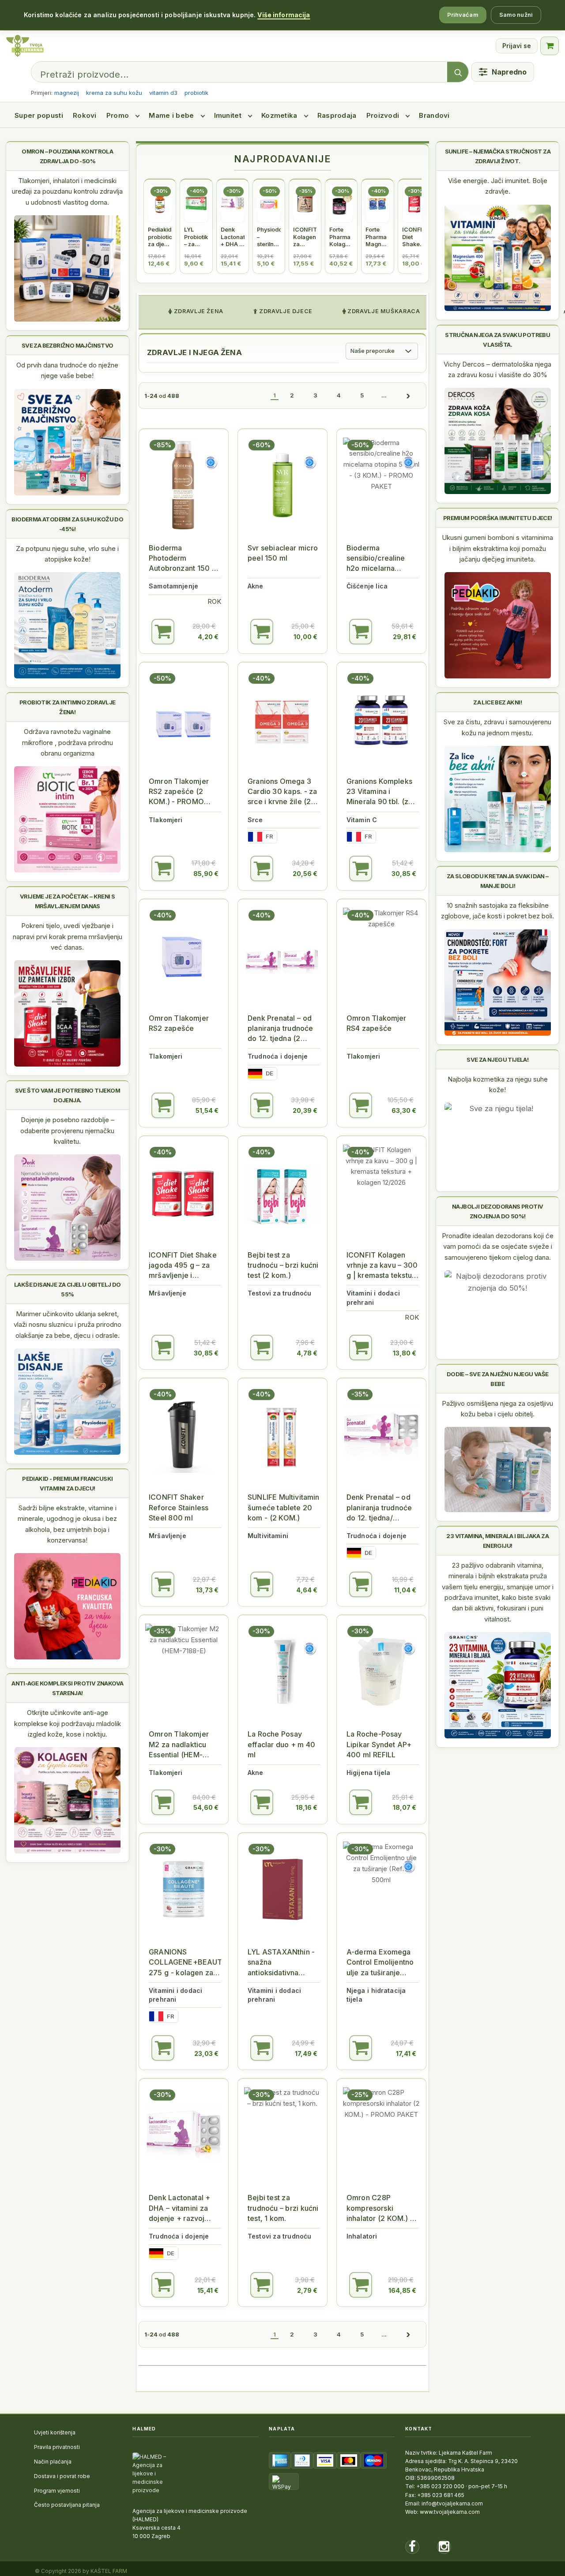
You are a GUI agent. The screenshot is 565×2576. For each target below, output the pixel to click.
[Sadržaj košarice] (163, 632)
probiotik (196, 93)
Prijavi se (517, 46)
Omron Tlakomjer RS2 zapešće (179, 1023)
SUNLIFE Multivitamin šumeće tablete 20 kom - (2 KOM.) (284, 1507)
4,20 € (208, 637)
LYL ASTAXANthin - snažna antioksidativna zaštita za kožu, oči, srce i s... (282, 1963)
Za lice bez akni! (497, 702)
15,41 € (208, 2290)
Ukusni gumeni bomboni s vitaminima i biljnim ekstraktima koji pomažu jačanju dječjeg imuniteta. (497, 548)
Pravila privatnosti (57, 2447)
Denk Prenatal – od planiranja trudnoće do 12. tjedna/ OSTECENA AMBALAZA (379, 1508)
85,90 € (206, 874)
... (384, 395)
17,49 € (306, 2054)
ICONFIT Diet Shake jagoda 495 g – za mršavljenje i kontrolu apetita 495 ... (183, 1266)
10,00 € (305, 637)
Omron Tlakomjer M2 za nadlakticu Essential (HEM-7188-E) (179, 1745)
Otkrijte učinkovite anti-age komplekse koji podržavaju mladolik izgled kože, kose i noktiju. (68, 1723)
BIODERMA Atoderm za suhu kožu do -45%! (67, 524)
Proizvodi (383, 115)
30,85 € (404, 874)
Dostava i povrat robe (62, 2476)
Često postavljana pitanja (67, 2505)
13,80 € (405, 1353)
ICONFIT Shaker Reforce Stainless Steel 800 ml (179, 1507)
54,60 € (206, 1807)
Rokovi (85, 115)
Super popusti (39, 115)
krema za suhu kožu (114, 93)
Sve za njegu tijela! (497, 1060)
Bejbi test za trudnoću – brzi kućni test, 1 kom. (283, 2208)
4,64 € (307, 1590)
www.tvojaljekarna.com (450, 2512)
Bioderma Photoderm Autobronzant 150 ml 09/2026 (184, 559)
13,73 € (207, 1590)
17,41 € (406, 2054)
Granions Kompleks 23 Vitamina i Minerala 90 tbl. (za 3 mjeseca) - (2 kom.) (383, 792)
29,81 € (405, 637)
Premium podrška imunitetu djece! (498, 518)
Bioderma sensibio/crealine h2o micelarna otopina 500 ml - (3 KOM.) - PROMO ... (380, 559)
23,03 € (206, 2054)
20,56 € (305, 874)
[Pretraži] (458, 72)
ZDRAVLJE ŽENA (198, 311)
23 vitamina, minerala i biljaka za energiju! (497, 1541)
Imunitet (228, 115)
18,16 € (307, 1807)
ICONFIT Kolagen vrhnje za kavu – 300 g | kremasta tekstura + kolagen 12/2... (382, 1266)
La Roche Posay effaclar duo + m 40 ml (281, 1744)
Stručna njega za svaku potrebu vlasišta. (497, 340)
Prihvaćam (463, 15)
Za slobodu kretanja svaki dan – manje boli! (497, 881)
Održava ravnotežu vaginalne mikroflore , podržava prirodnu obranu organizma (68, 742)
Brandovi (434, 115)
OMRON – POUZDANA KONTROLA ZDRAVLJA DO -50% (67, 156)
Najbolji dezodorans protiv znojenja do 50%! (497, 1211)
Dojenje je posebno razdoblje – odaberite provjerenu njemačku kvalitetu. (67, 1131)
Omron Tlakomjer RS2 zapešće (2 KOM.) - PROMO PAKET (179, 792)
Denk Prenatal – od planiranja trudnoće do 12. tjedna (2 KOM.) (280, 1029)
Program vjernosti (57, 2491)
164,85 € (402, 2290)
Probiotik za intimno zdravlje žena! (68, 707)
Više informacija (284, 15)
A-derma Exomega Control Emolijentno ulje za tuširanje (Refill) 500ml (380, 1963)
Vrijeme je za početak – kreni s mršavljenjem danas (67, 901)
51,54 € (207, 1110)
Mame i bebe (171, 115)
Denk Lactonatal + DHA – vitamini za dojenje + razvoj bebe (179, 2208)
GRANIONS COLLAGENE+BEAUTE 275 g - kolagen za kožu (185, 1963)
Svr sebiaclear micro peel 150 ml (283, 553)
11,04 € (405, 1590)
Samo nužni (516, 15)
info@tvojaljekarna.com (452, 2503)
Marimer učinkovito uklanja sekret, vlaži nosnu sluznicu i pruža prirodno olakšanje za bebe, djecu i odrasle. (68, 1325)
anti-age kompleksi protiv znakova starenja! (67, 1688)
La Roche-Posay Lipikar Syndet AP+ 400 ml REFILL (379, 1744)
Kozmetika (279, 115)
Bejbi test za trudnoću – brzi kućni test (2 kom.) (283, 1265)
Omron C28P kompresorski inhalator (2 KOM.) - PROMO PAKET (380, 2208)
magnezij (67, 93)
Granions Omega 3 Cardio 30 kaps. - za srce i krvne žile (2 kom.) (282, 792)
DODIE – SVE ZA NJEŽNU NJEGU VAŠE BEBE (498, 1379)
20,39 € (305, 1110)
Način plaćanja (53, 2462)
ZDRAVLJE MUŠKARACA (383, 311)
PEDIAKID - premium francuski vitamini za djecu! (67, 1483)
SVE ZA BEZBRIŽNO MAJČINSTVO (68, 345)
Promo (118, 115)
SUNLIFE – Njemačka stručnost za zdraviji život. (498, 156)
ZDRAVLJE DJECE (285, 311)
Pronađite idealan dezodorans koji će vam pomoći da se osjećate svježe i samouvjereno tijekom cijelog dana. (498, 1247)
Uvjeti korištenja (55, 2432)
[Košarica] (550, 46)
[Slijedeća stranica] (408, 396)
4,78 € (307, 1353)
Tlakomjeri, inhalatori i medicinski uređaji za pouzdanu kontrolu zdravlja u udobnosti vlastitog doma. (67, 191)
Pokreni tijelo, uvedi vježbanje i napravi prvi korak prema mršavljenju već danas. (68, 936)
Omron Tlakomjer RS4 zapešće (377, 1023)
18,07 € (405, 1807)
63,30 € (404, 1110)
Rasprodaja (337, 115)
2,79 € (307, 2290)
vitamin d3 (163, 93)
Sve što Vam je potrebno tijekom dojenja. (68, 1095)
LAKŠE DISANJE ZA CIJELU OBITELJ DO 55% (68, 1289)
